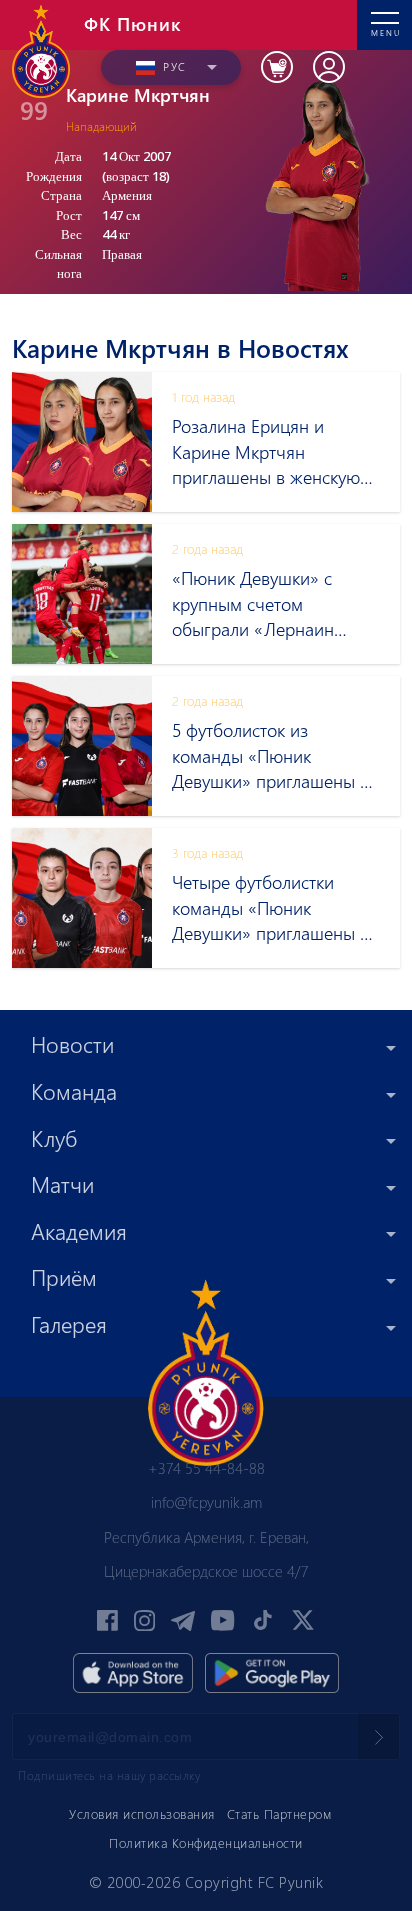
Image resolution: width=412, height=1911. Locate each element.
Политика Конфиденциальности (206, 1842)
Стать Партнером (279, 1813)
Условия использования (142, 1813)
